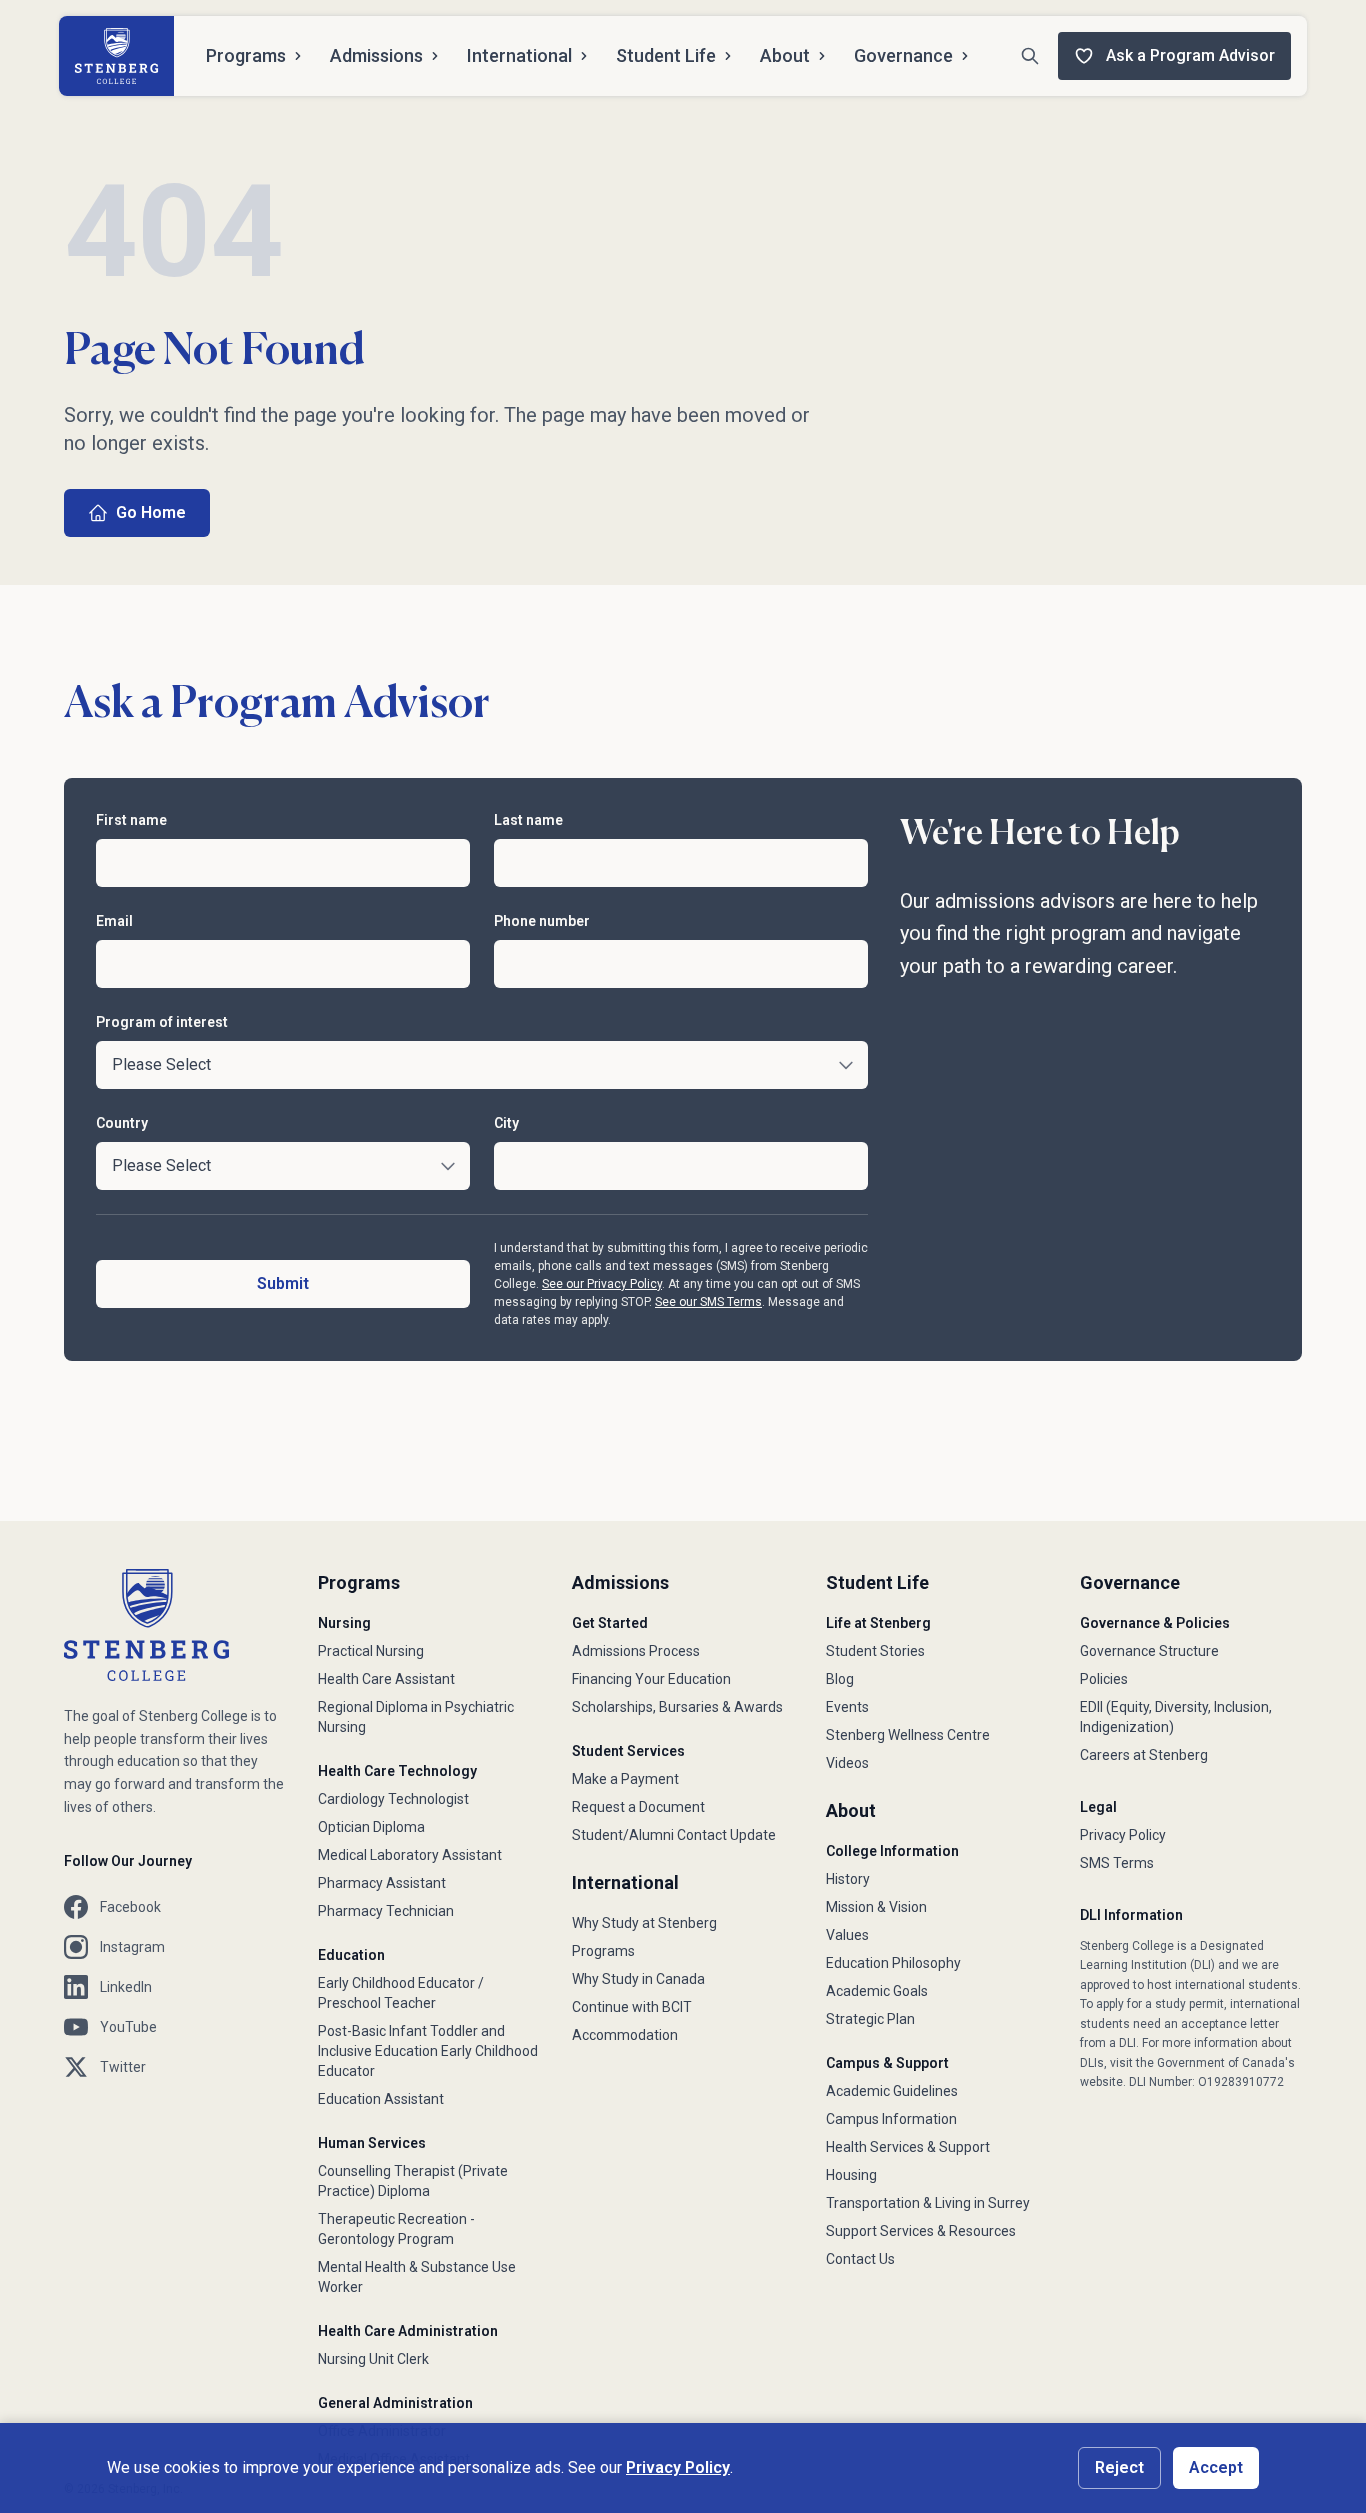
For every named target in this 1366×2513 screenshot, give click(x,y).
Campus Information (891, 2119)
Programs (246, 55)
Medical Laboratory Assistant (410, 1855)
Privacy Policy (1123, 1835)
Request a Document (638, 1807)
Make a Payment (625, 1779)
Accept (1216, 2467)
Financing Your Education (651, 1679)
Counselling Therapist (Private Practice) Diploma (413, 2181)
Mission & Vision (876, 1907)
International (519, 55)
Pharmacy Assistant (382, 1883)
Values (847, 1935)
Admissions (376, 55)
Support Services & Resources (921, 2231)
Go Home (151, 512)
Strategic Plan (870, 2019)
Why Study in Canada (638, 1979)
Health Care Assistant (386, 1679)
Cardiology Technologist (393, 1799)
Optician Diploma (371, 1827)
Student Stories (875, 1651)
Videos (847, 1763)
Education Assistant (381, 2099)
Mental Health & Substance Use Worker (417, 2277)
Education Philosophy (893, 1963)
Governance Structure (1149, 1651)
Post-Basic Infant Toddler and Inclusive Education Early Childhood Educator (428, 2051)
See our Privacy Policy (602, 1284)
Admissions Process (636, 1651)
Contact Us (860, 2259)
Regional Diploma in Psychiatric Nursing (416, 1717)
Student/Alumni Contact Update (674, 1835)
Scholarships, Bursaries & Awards (677, 1707)
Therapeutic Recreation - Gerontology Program (396, 2229)
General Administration (395, 2403)
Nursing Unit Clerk (373, 2359)
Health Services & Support (908, 2147)
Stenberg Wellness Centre (908, 1735)
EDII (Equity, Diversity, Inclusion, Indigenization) (1176, 1717)
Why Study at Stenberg (644, 1923)
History (848, 1879)
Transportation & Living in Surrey (928, 2203)
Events (847, 1707)
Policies (1104, 1679)
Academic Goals (877, 1991)
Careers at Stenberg (1144, 1755)
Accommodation (625, 2035)
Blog (840, 1679)
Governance (903, 55)
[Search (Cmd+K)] (1030, 56)
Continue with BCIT (632, 2007)
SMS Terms (1117, 1863)
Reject (1119, 2467)
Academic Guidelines (892, 2091)
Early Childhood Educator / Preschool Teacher (401, 1993)
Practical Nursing (371, 1651)
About (785, 55)
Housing (851, 2175)
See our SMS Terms (708, 1302)
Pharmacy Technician (386, 1911)
